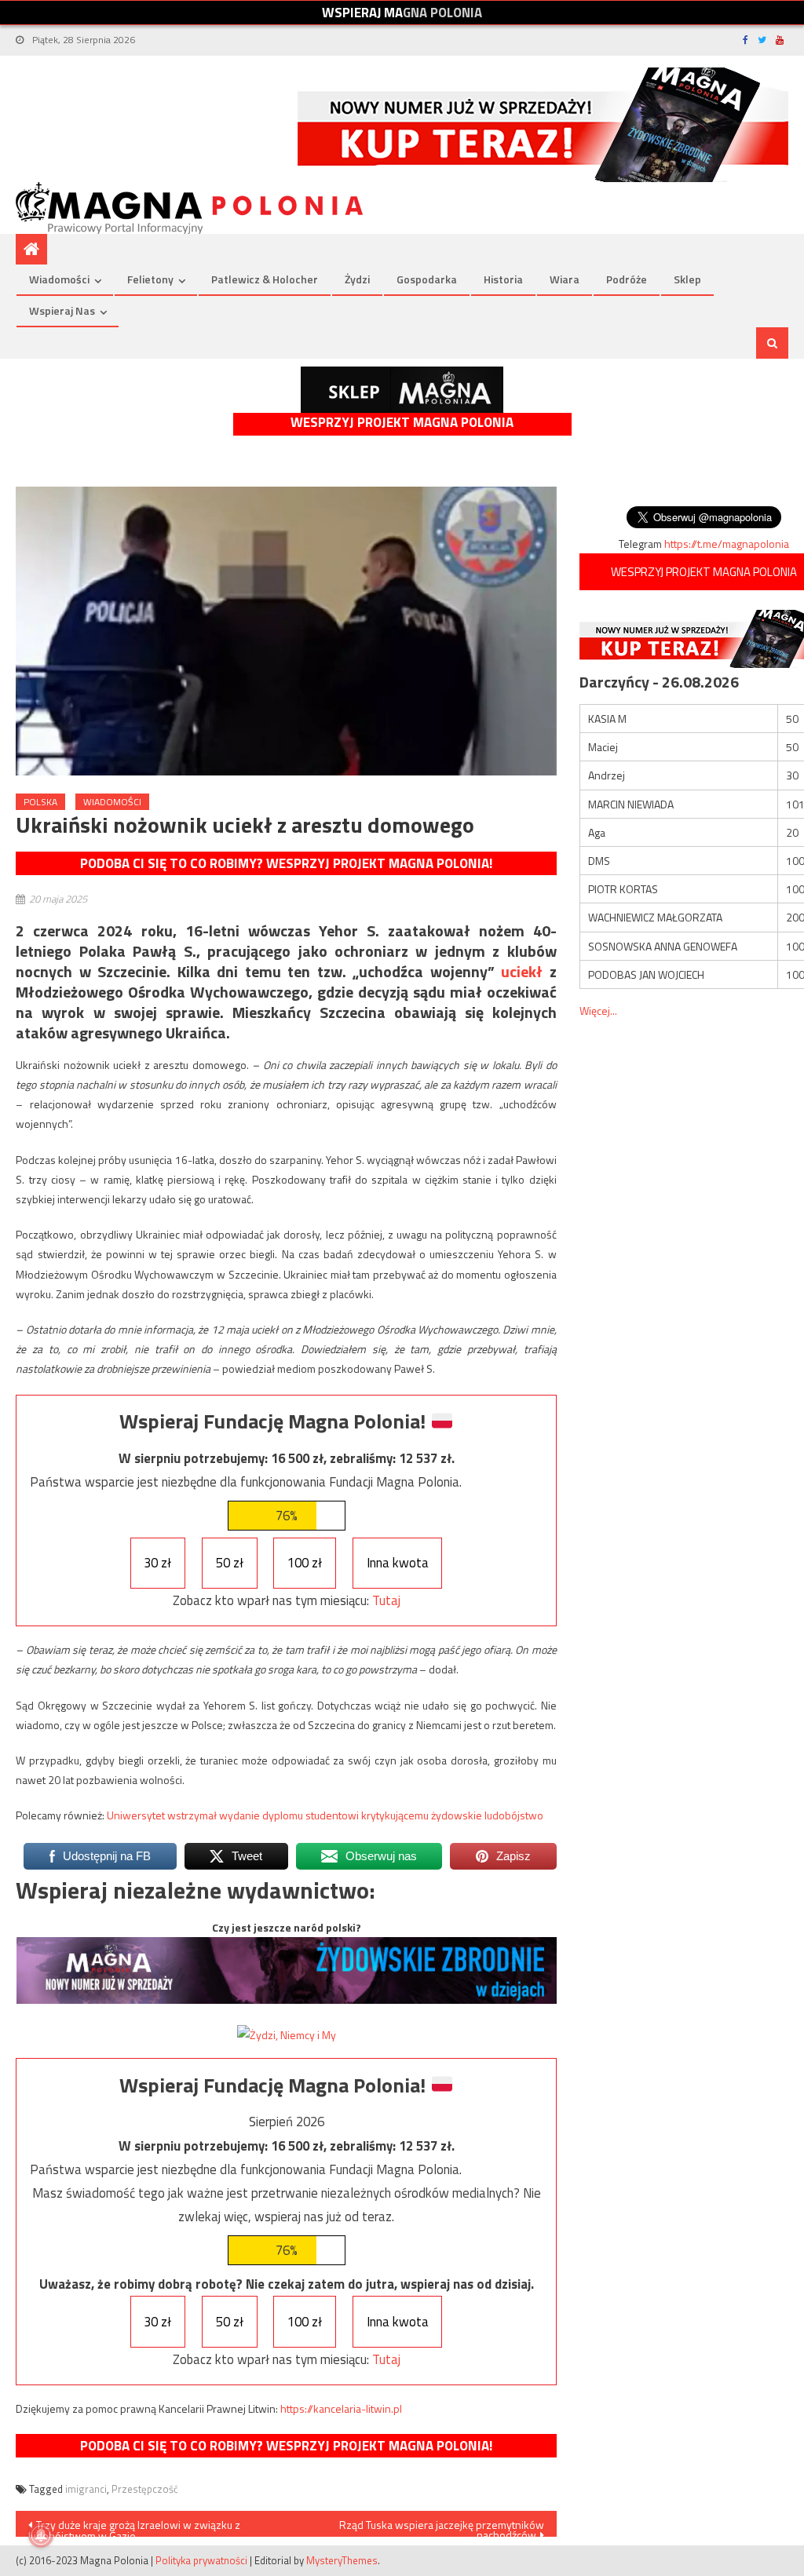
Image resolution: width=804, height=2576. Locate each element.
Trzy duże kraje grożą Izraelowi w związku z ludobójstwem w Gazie (134, 2527)
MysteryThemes (342, 2560)
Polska (40, 802)
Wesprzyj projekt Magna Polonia (402, 423)
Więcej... (598, 1011)
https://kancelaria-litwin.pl (341, 2408)
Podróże (627, 279)
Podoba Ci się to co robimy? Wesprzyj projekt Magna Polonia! (286, 863)
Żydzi (357, 279)
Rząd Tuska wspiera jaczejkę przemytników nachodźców (442, 2527)
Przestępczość (145, 2489)
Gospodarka (427, 279)
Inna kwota (398, 1563)
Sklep (687, 279)
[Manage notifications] (41, 2535)
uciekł (522, 971)
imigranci (86, 2489)
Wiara (565, 279)
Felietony (150, 279)
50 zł (230, 1563)
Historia (503, 279)
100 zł (305, 1563)
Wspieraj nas (62, 310)
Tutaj (386, 1600)
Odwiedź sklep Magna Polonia (402, 390)
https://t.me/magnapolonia (727, 544)
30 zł (157, 1563)
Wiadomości (59, 279)
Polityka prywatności (201, 2560)
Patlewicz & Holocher (265, 279)
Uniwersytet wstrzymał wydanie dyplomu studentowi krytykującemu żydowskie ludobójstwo (325, 1815)
